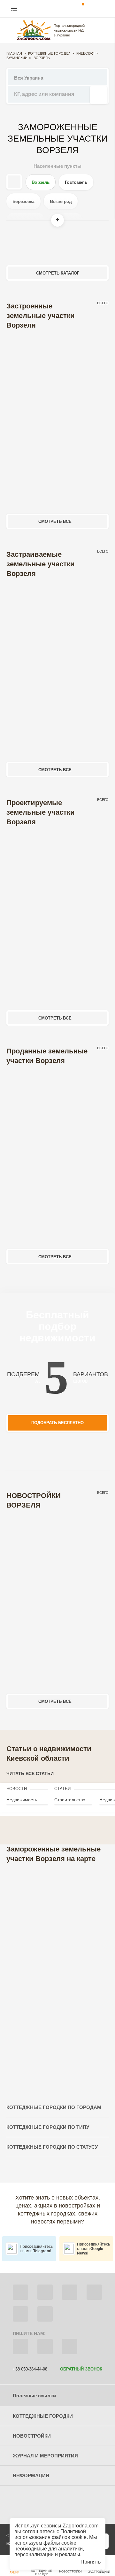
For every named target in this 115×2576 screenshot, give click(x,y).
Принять (91, 2562)
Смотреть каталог (58, 273)
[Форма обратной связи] (20, 2314)
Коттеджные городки (49, 53)
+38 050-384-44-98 (30, 2369)
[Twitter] (45, 2292)
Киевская (85, 53)
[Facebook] (20, 2292)
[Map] (57, 1975)
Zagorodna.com (80, 2526)
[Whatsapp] (45, 2347)
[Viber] (20, 2347)
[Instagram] (70, 2292)
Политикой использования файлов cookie (50, 2534)
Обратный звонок (81, 2369)
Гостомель (76, 182)
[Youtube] (94, 2292)
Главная (14, 53)
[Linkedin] (45, 2314)
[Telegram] (70, 2347)
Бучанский (17, 58)
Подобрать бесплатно (57, 1423)
